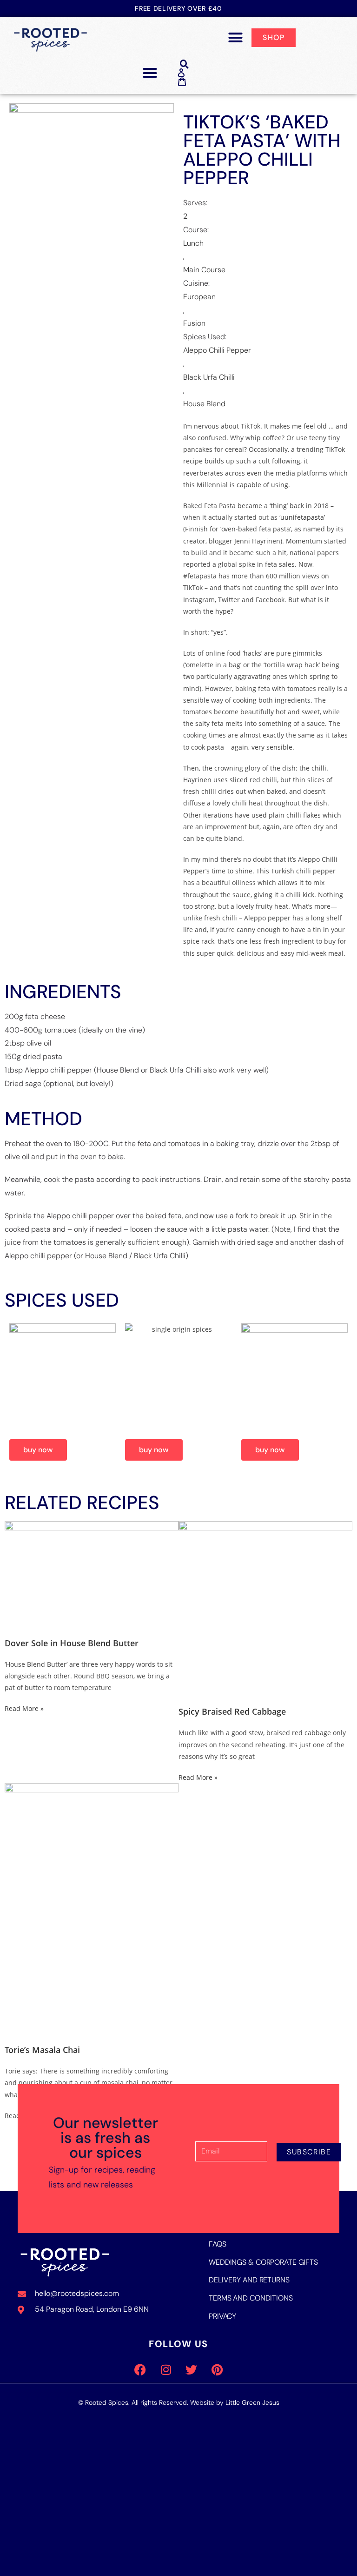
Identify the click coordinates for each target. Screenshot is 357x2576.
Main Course (204, 270)
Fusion (194, 323)
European (199, 297)
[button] (236, 38)
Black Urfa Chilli (209, 377)
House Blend (204, 404)
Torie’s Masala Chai (42, 2050)
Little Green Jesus (252, 2402)
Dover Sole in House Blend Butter (72, 1643)
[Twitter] (192, 2369)
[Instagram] (166, 2369)
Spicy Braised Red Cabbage (232, 1711)
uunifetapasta (302, 517)
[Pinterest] (217, 2369)
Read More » (24, 1708)
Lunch (193, 243)
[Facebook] (140, 2369)
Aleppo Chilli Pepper (217, 350)
